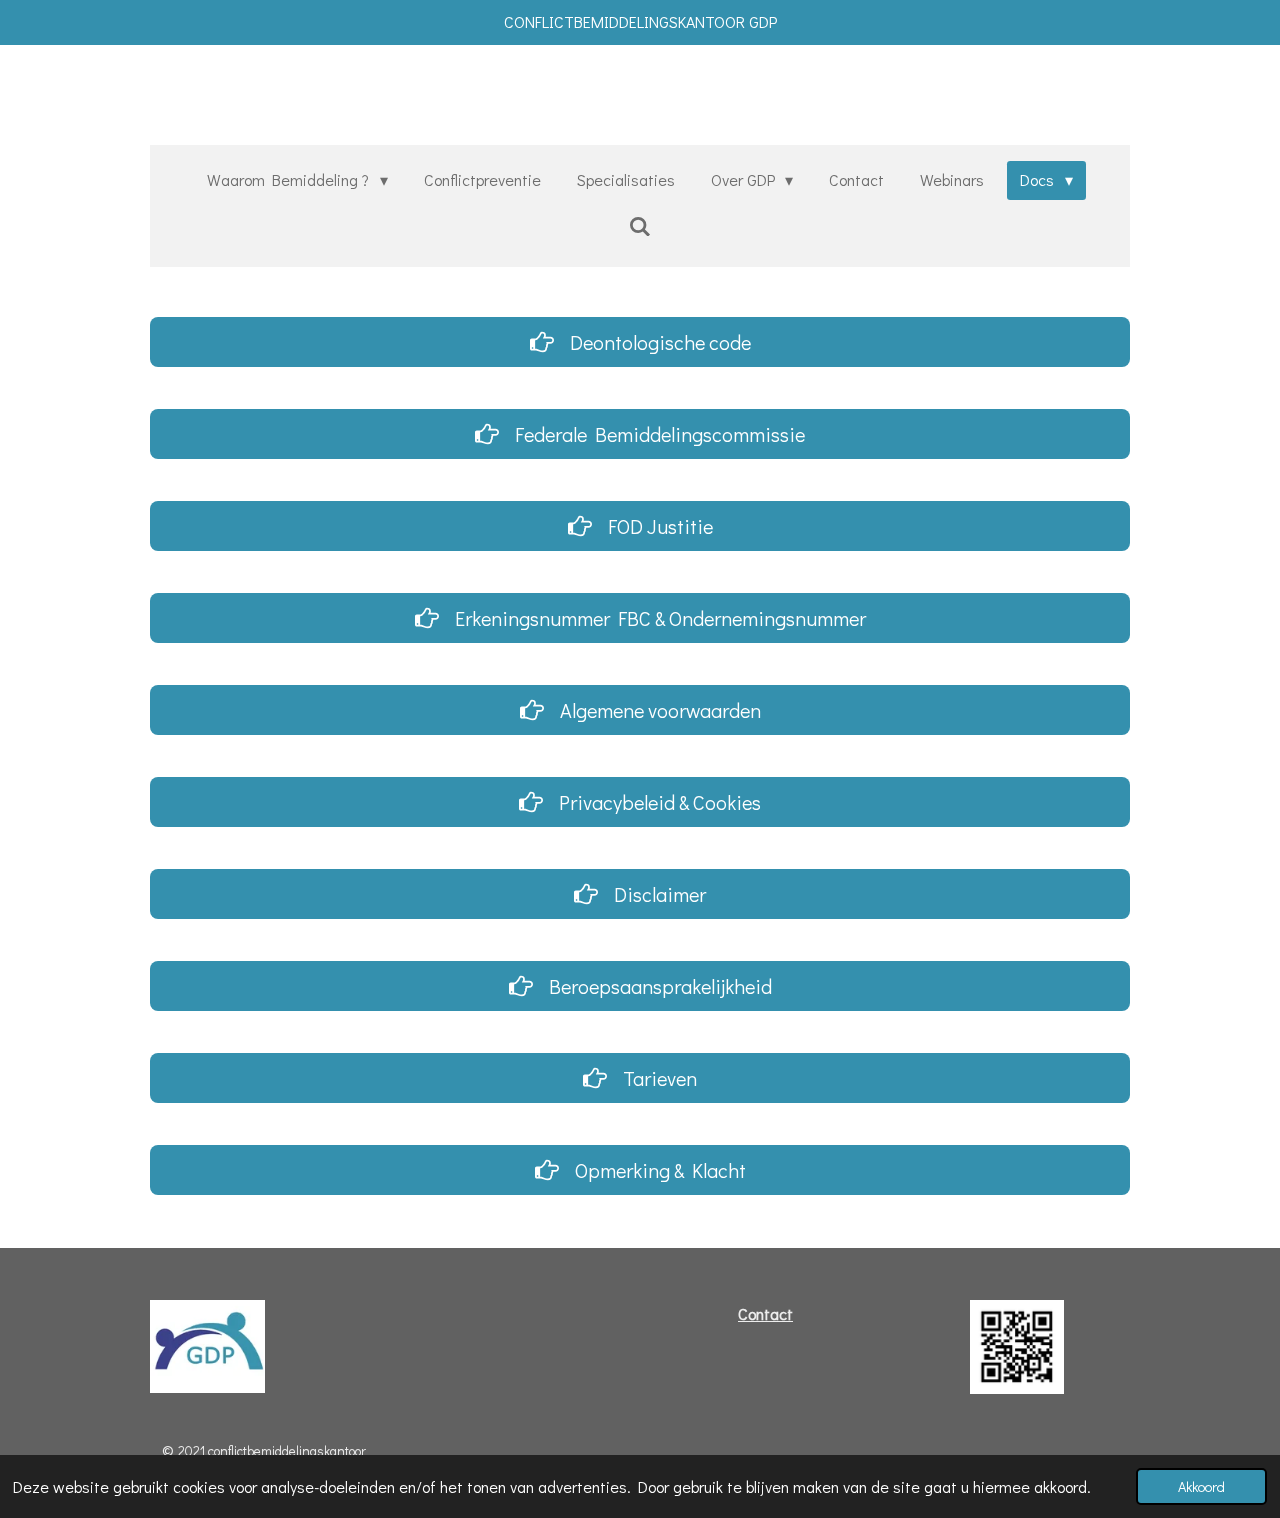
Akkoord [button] (1201, 1486)
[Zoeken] (640, 225)
